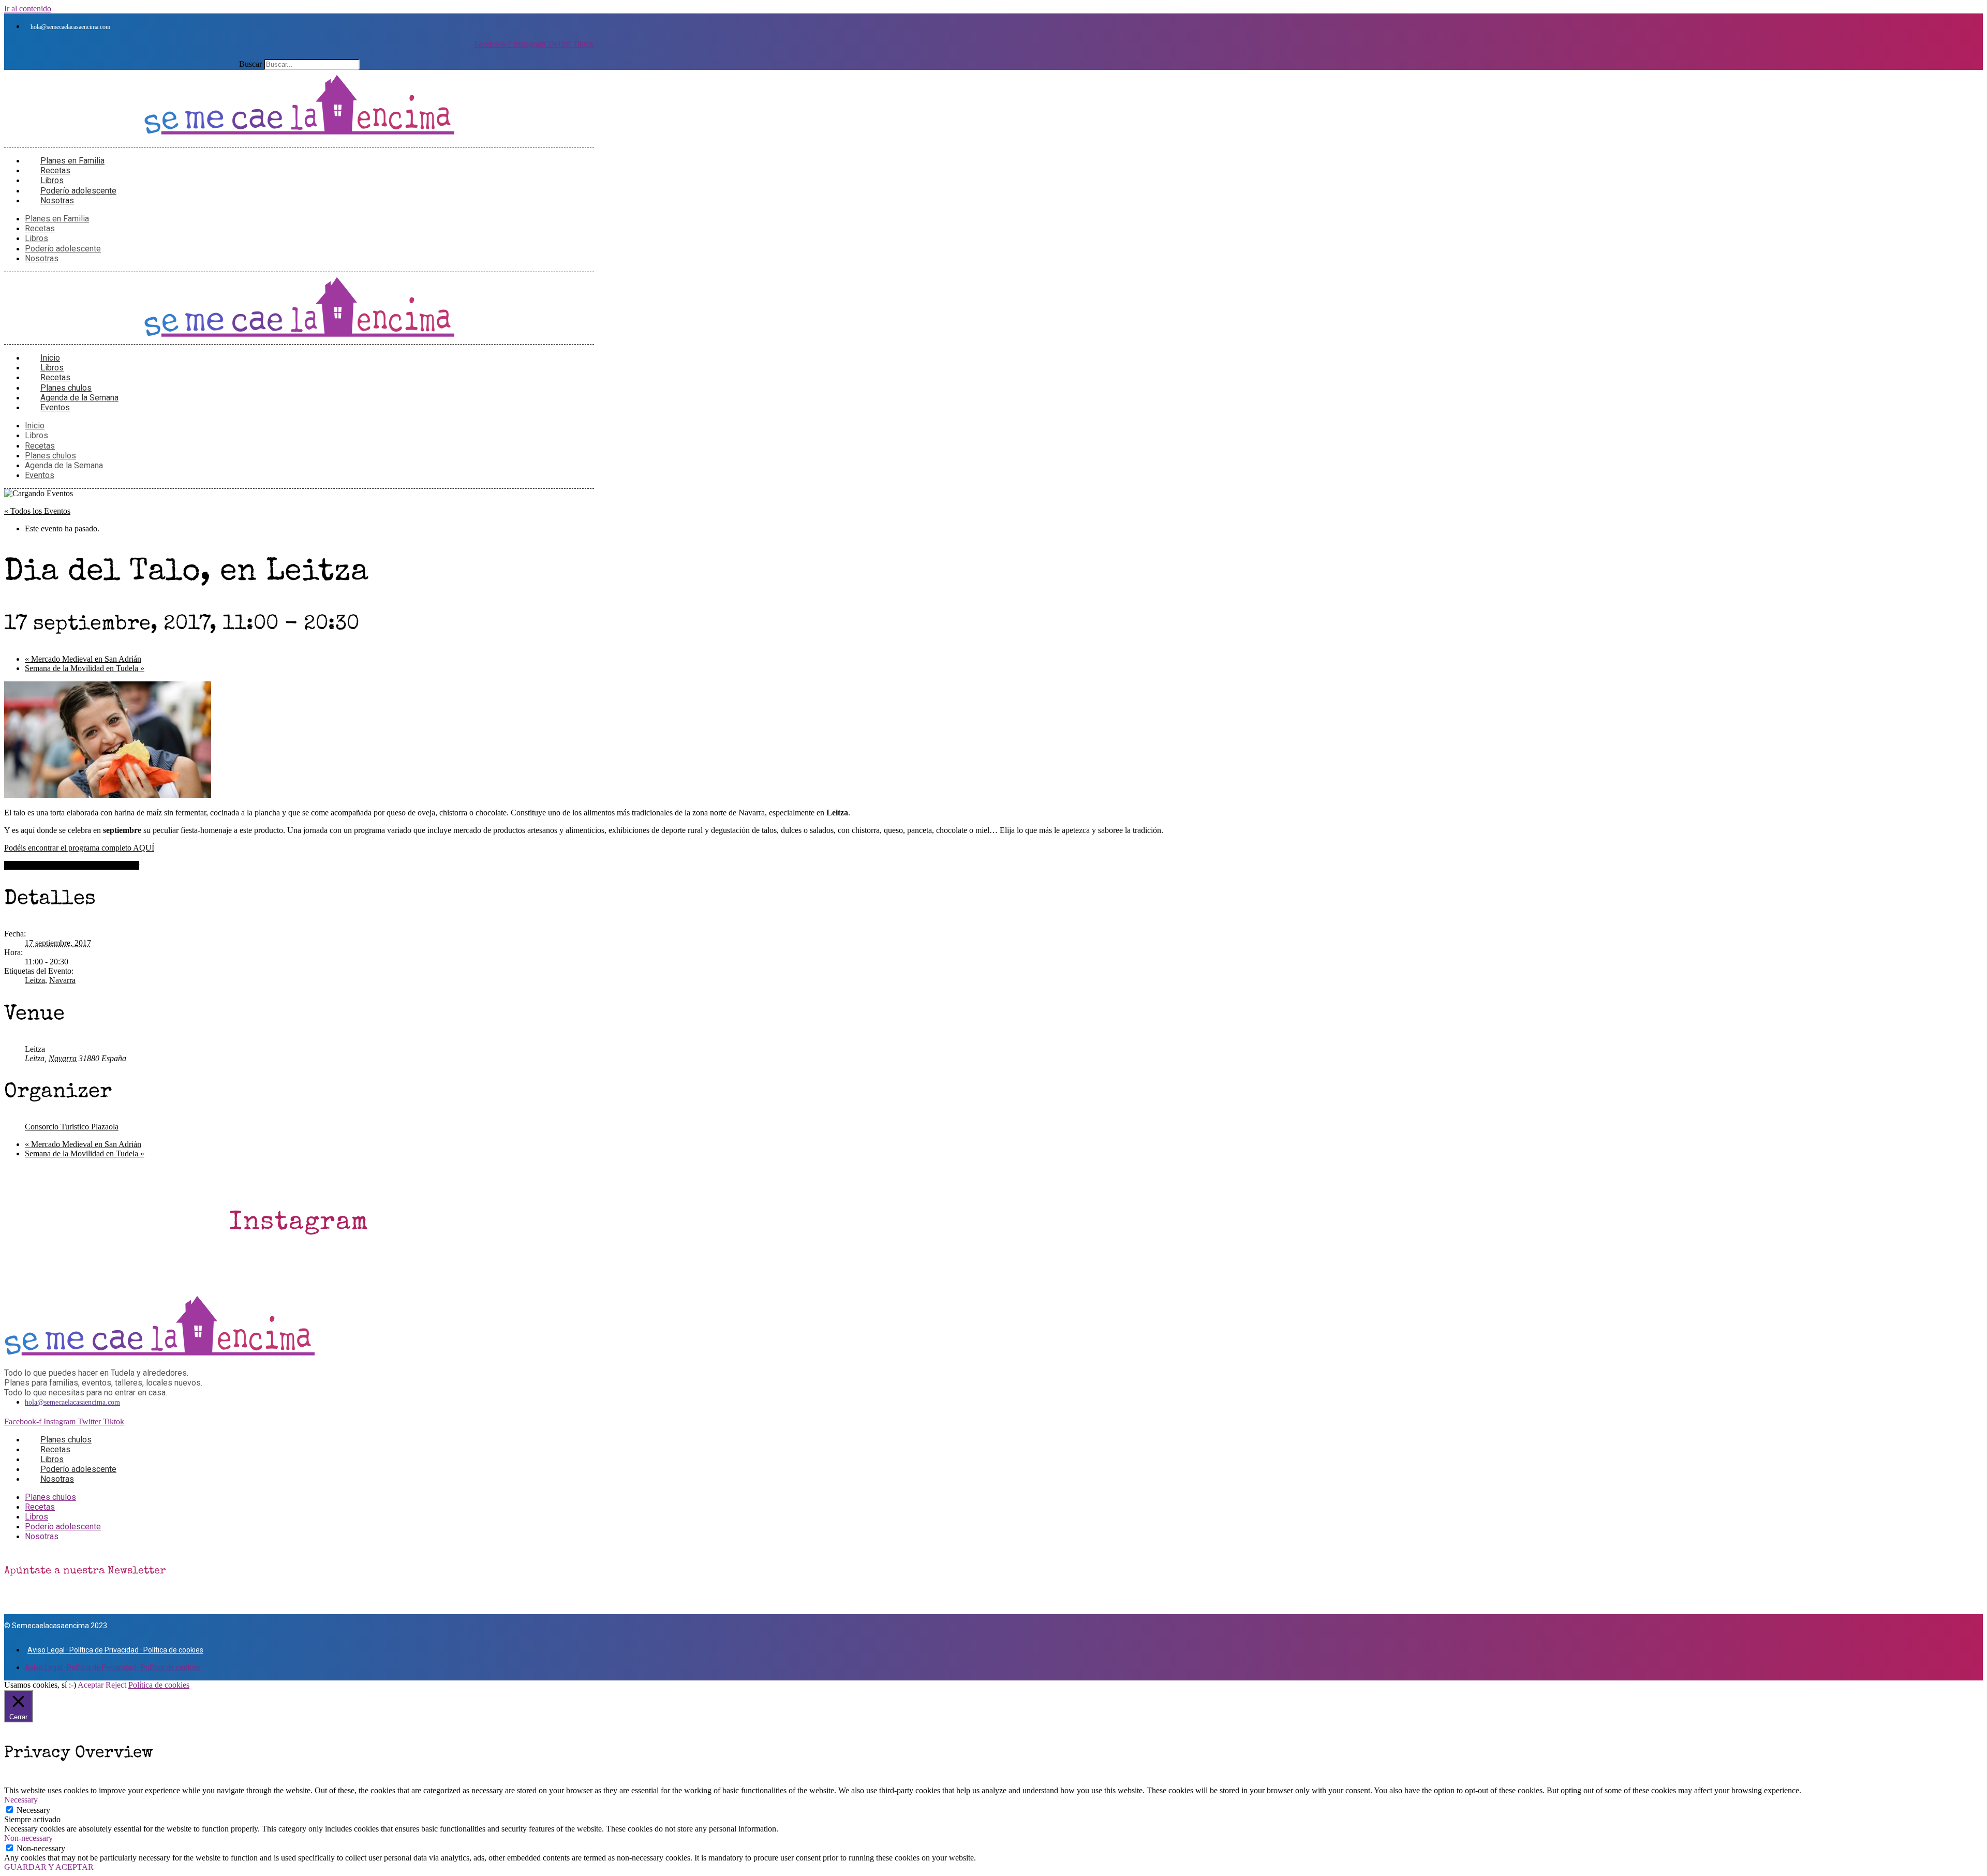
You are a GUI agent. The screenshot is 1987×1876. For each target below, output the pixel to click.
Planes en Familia (57, 219)
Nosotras (57, 200)
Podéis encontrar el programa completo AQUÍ (79, 848)
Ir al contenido (28, 9)
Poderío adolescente (63, 249)
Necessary (33, 1810)
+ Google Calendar (35, 865)
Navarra (62, 980)
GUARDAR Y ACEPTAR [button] (49, 1867)
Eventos (55, 407)
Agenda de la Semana (64, 465)
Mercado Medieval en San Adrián (83, 659)
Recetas (40, 228)
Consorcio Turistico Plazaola (72, 1127)
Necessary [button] (21, 1800)
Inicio (35, 426)
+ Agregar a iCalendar (103, 865)
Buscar (250, 64)
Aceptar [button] (91, 1685)
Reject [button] (116, 1685)
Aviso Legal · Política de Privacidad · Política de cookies (115, 1650)
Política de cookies (159, 1685)
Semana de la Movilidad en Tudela (85, 668)
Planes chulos (50, 456)
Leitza (35, 980)
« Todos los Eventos (37, 511)
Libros (36, 238)
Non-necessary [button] (28, 1838)
